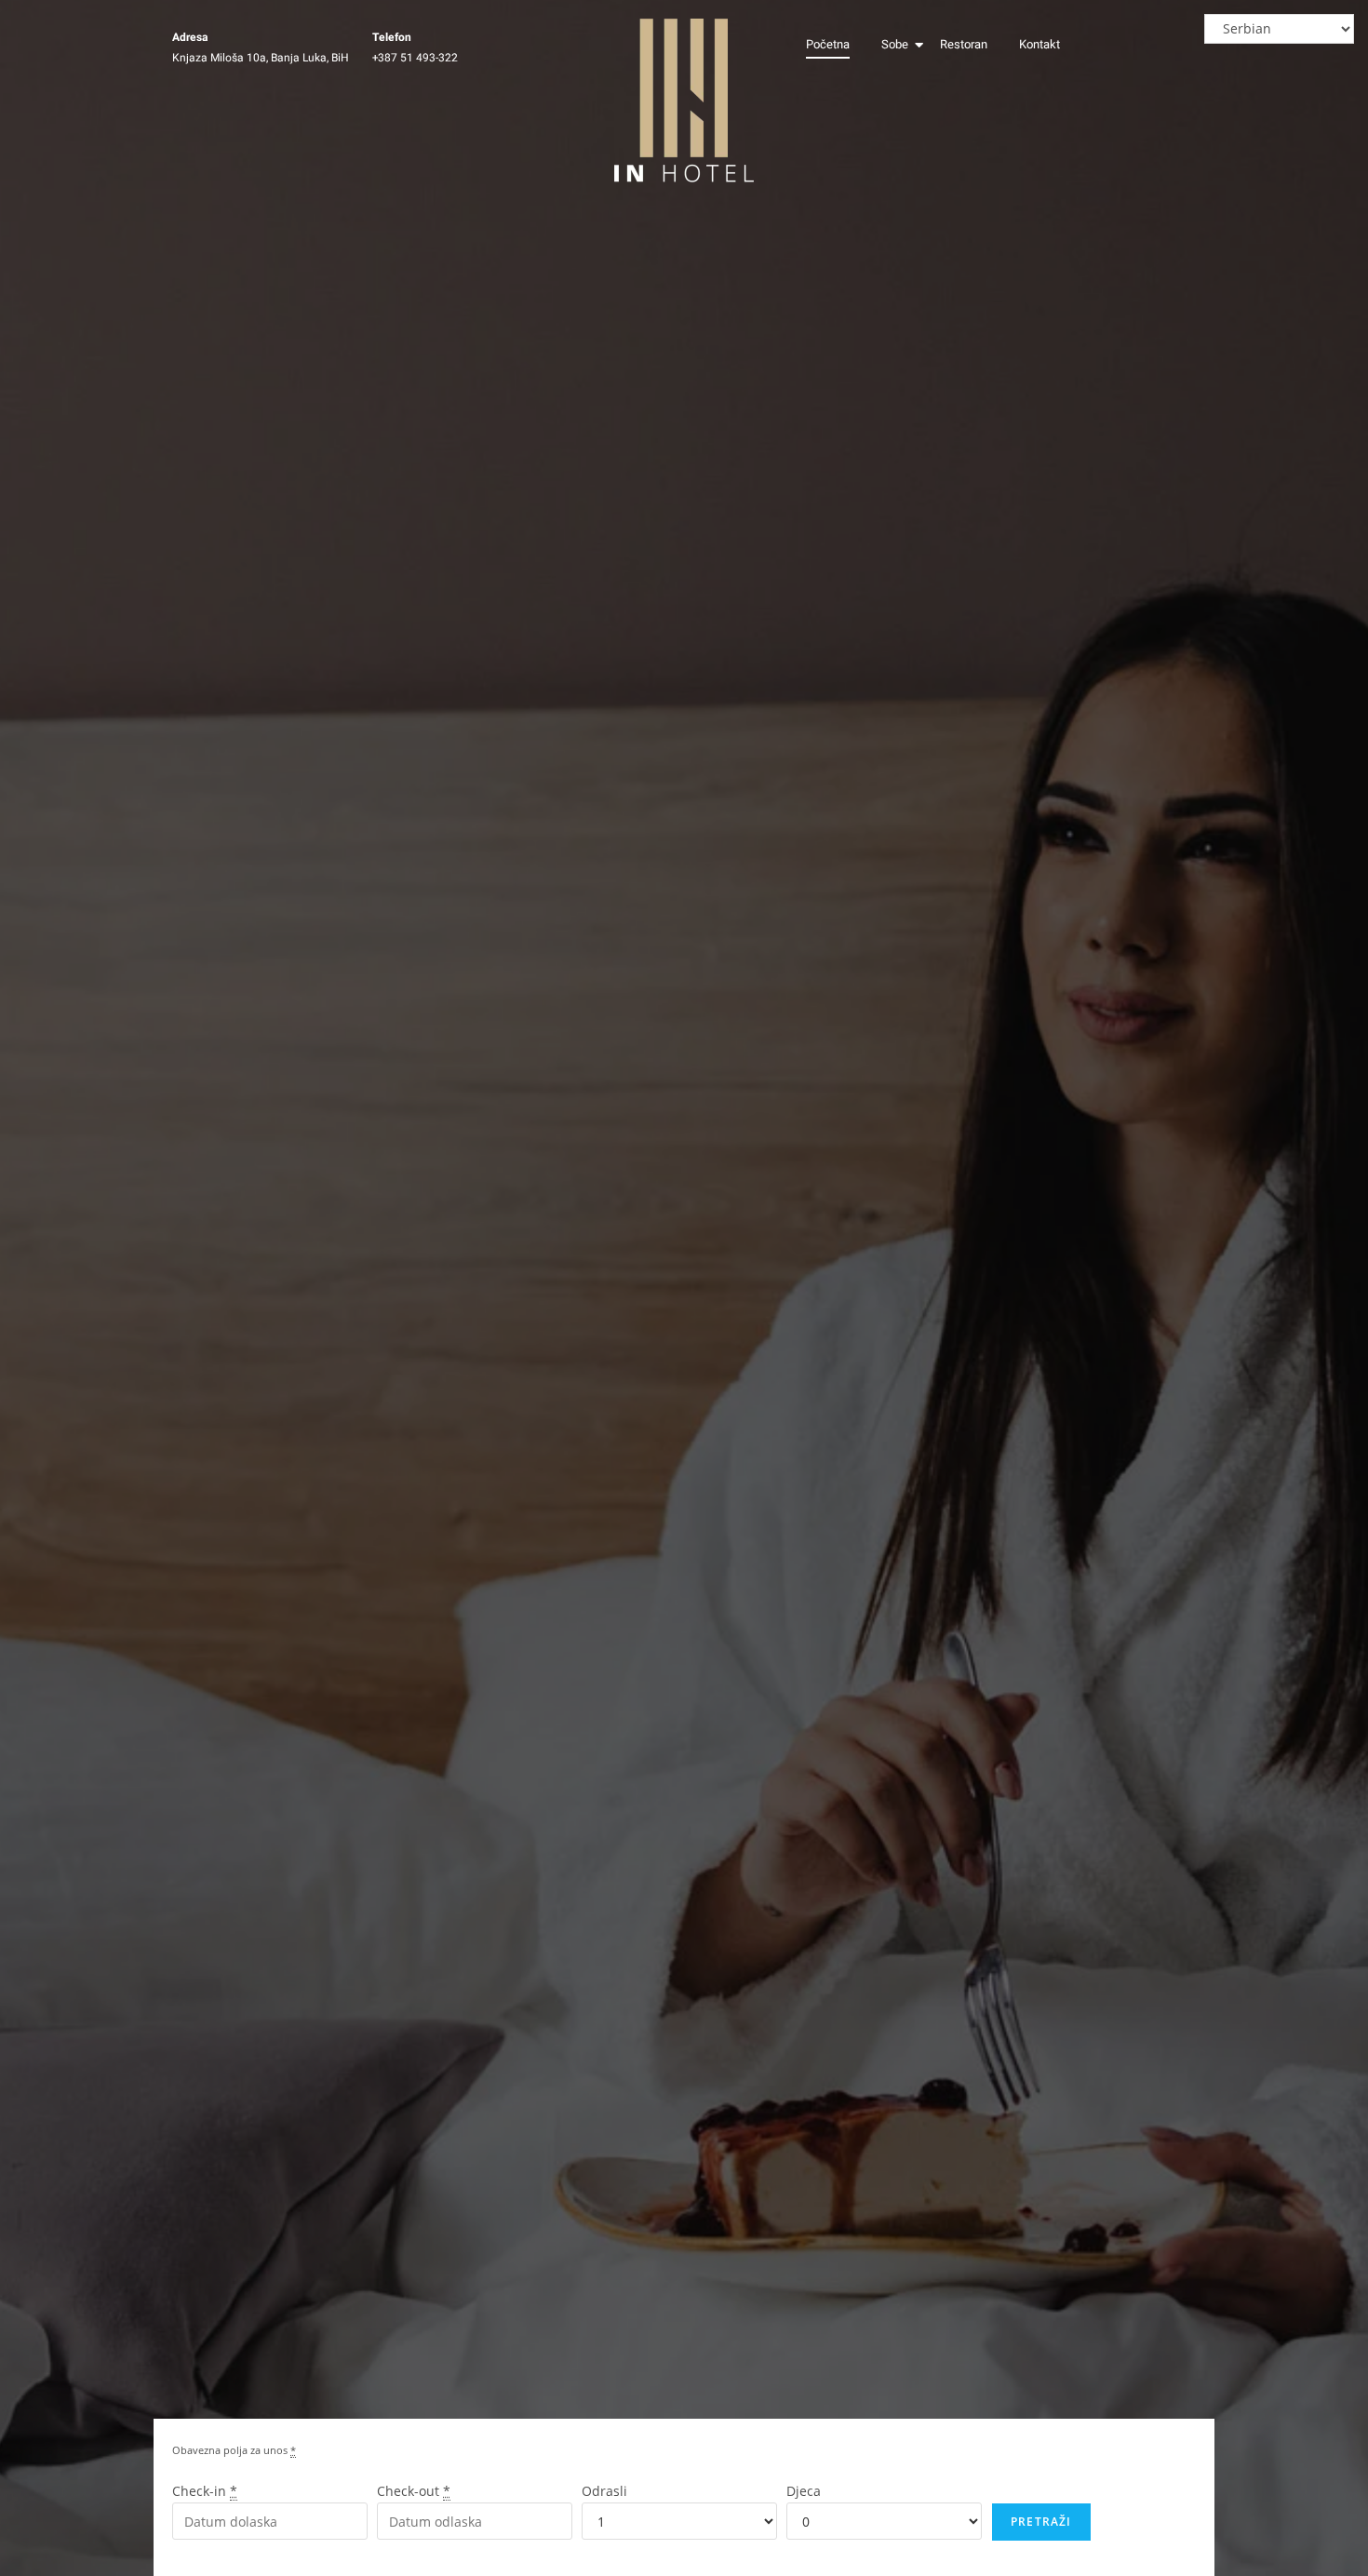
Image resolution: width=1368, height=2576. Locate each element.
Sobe (895, 44)
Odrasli (604, 2491)
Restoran (964, 44)
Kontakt (1039, 44)
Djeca (804, 2491)
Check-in (205, 2491)
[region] (1126, 2441)
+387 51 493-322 (415, 58)
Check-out (414, 2491)
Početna (828, 44)
